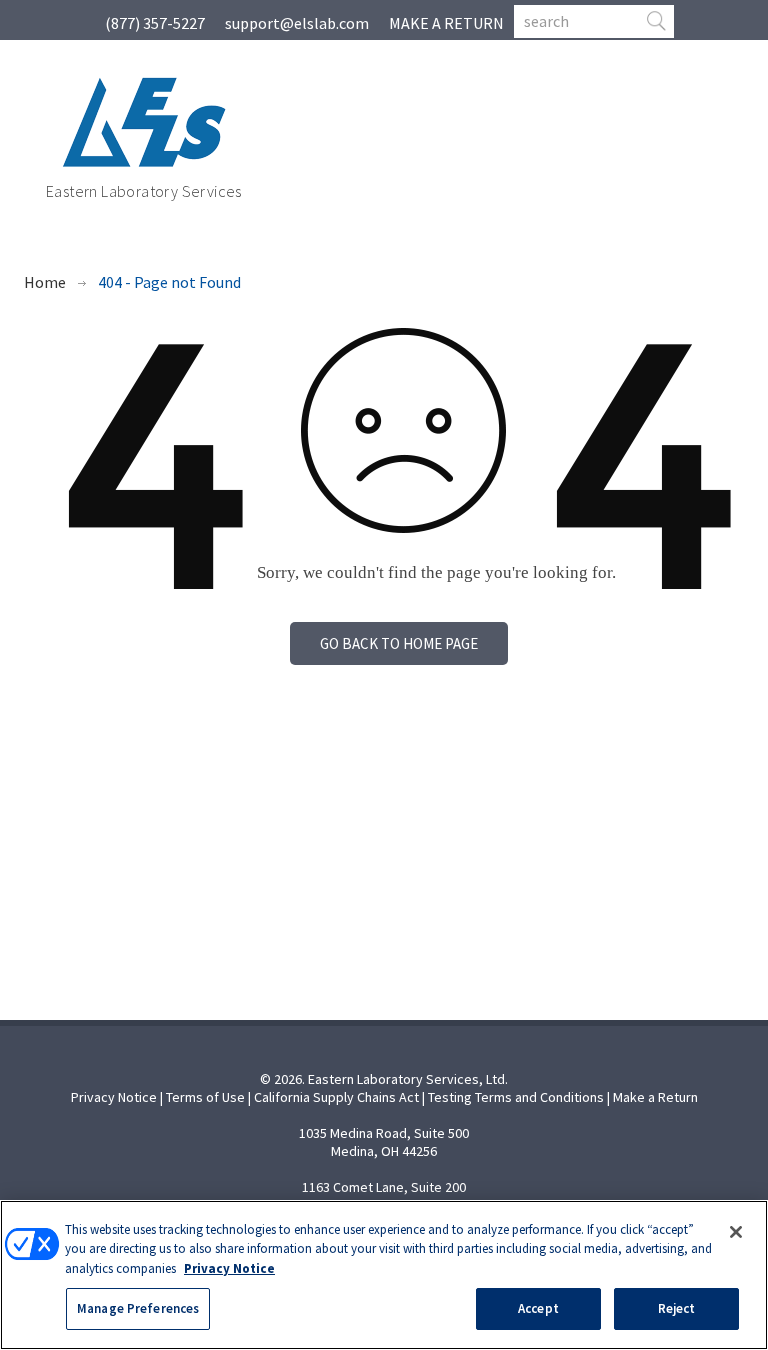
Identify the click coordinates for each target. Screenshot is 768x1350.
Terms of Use (205, 1097)
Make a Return (655, 1097)
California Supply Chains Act (336, 1097)
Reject (677, 1308)
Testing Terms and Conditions (516, 1097)
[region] (384, 1275)
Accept (538, 1308)
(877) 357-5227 (155, 23)
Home (45, 282)
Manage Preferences (138, 1308)
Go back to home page (399, 643)
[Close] (736, 1232)
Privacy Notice (114, 1097)
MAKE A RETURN (446, 23)
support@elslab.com (297, 23)
